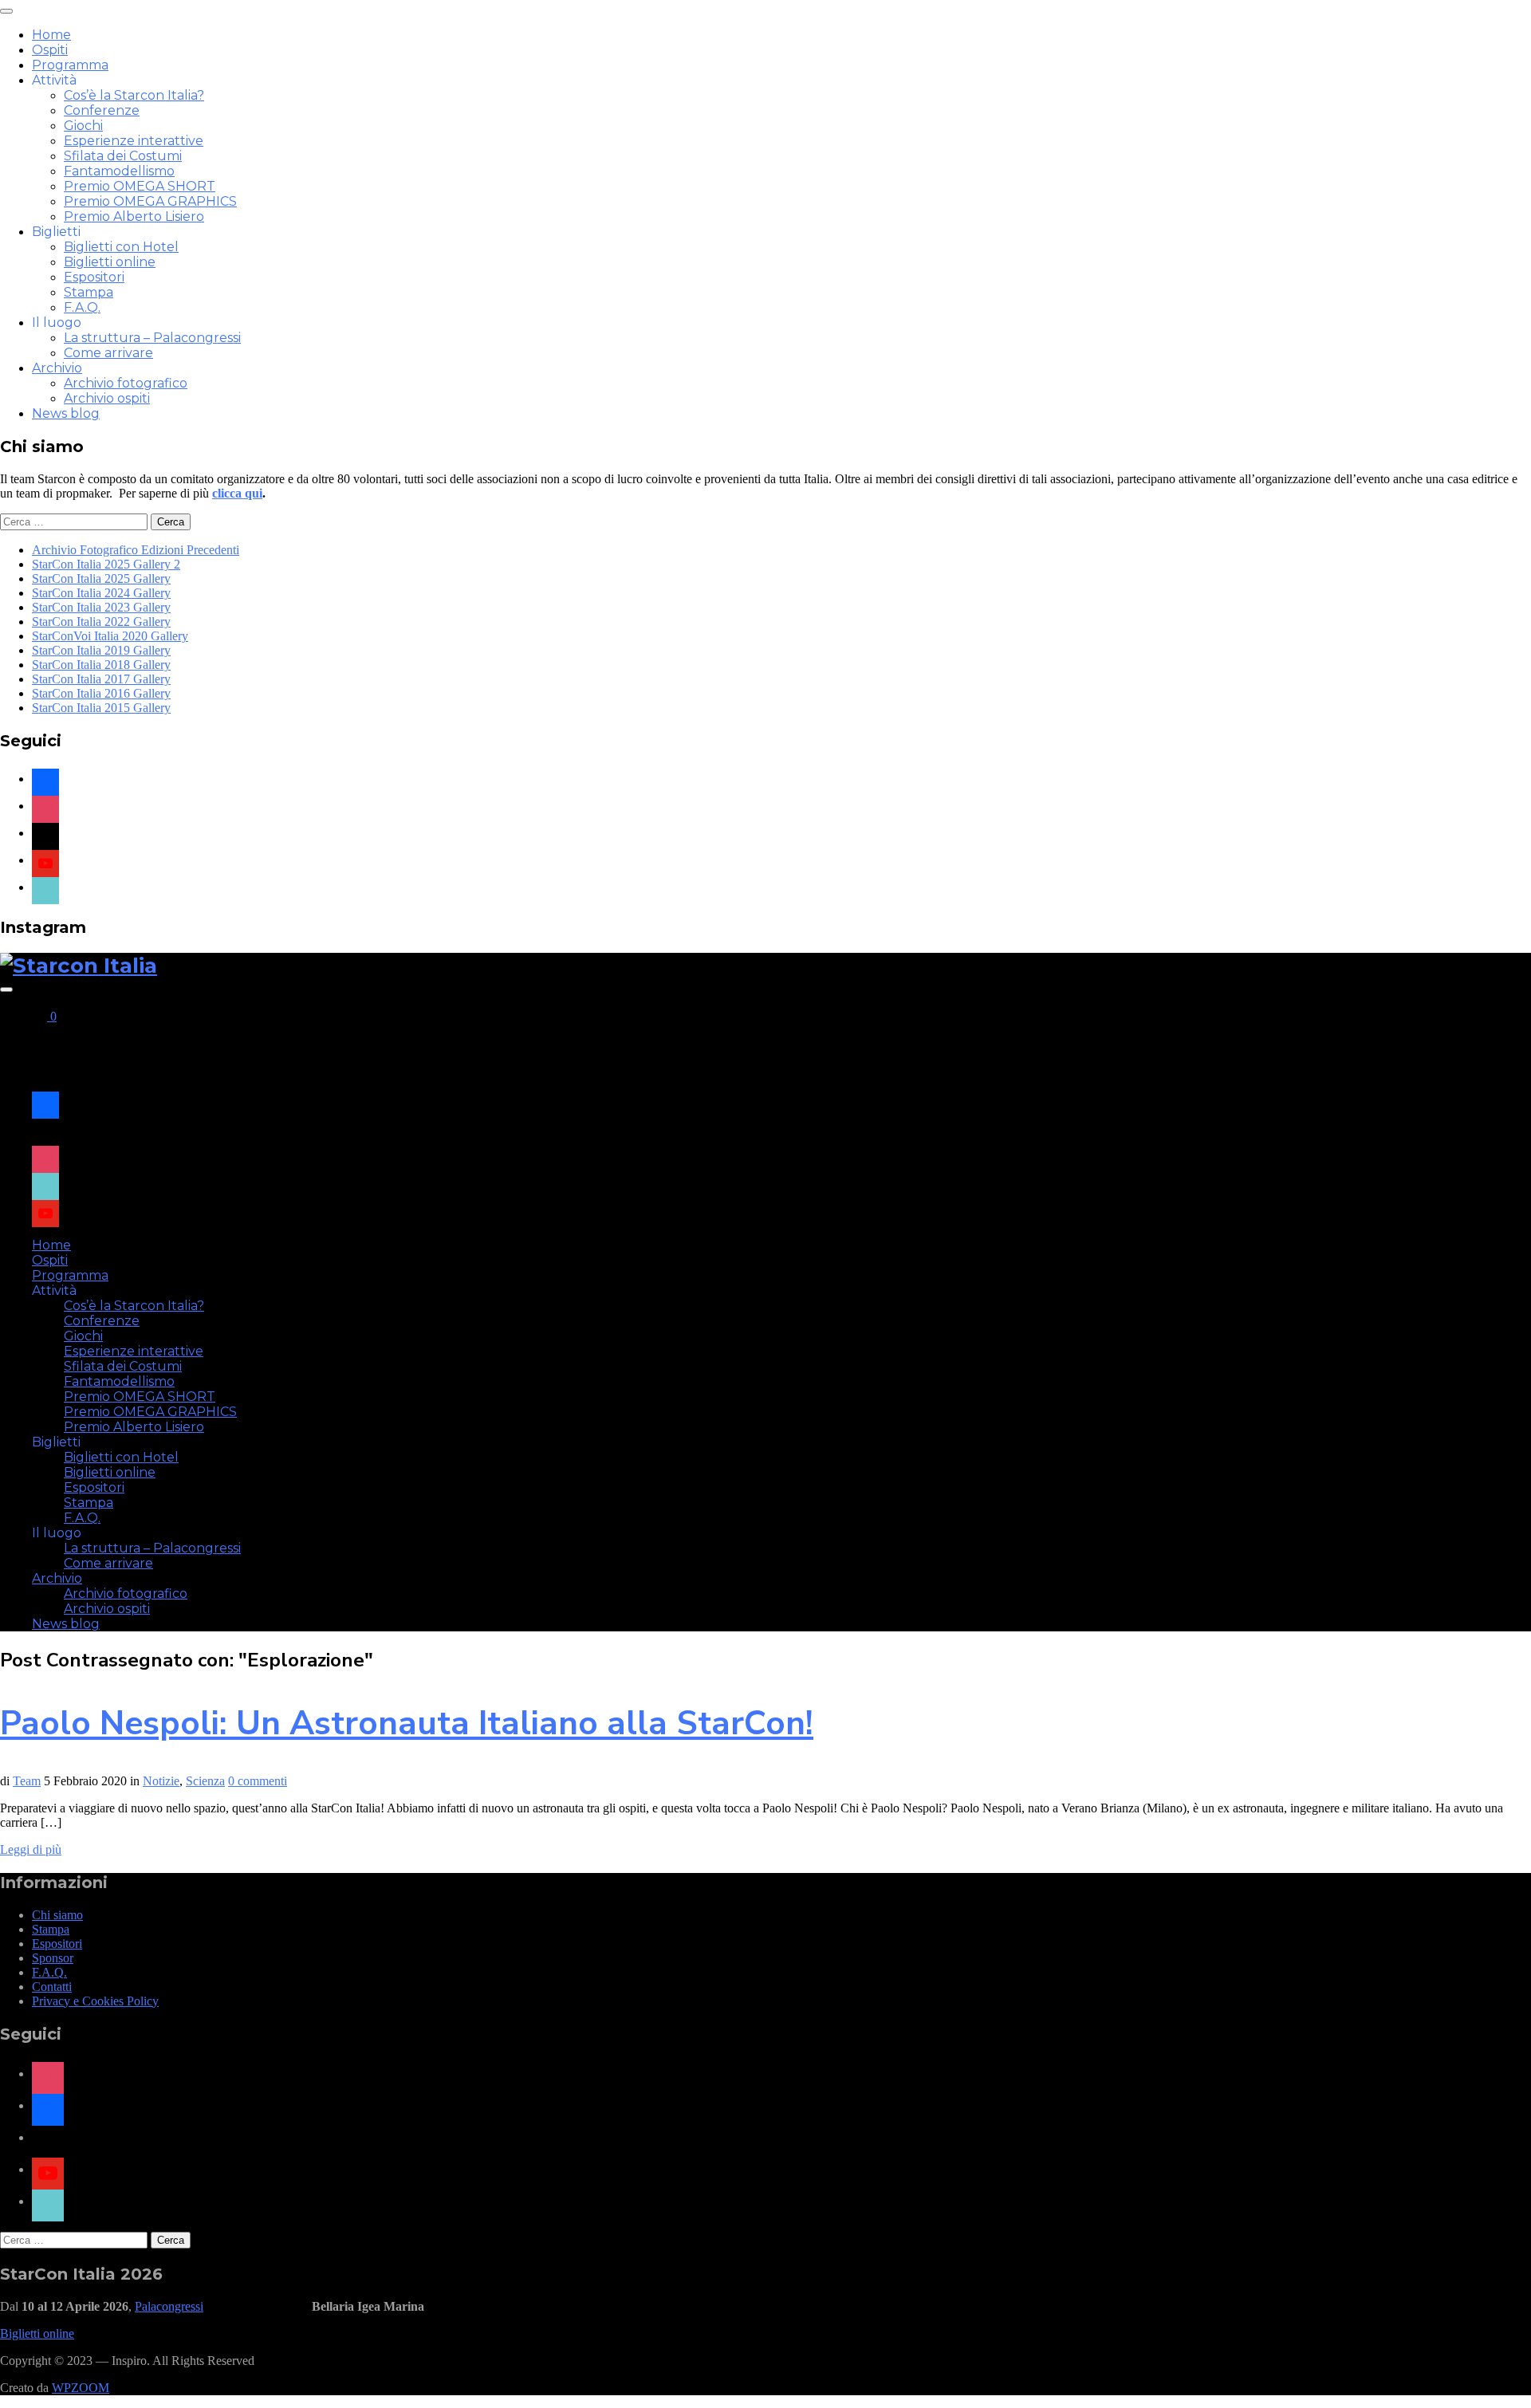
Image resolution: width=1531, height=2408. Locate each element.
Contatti (52, 1987)
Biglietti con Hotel (121, 247)
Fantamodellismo (119, 171)
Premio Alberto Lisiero (134, 216)
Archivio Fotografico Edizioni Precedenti (136, 550)
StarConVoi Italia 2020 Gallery (110, 636)
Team (27, 1781)
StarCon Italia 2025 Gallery (101, 578)
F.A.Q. (82, 307)
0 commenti (258, 1781)
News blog (66, 413)
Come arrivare (108, 353)
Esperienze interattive (134, 141)
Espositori (94, 277)
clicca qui (237, 493)
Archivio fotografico (126, 383)
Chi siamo (57, 1915)
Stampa (89, 292)
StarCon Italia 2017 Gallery (101, 679)
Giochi (83, 126)
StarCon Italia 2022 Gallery (101, 622)
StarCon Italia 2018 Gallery (101, 665)
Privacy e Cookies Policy (95, 2001)
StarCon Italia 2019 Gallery (101, 650)
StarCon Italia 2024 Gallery (101, 593)
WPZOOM (81, 2388)
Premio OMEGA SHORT (140, 186)
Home (51, 35)
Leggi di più (31, 1849)
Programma (70, 65)
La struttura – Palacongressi (152, 338)
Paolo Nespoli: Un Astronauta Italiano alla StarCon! (407, 1723)
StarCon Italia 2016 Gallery (101, 693)
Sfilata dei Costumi (123, 156)
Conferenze (102, 110)
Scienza (205, 1781)
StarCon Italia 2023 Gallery (101, 607)
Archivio (57, 368)
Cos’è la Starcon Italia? (134, 95)
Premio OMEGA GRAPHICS (150, 201)
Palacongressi (169, 2306)
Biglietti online (110, 262)
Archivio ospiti (107, 398)
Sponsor (53, 1958)
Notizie (161, 1781)
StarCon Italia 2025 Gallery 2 (106, 564)
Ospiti (50, 50)
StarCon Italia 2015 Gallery (101, 708)
